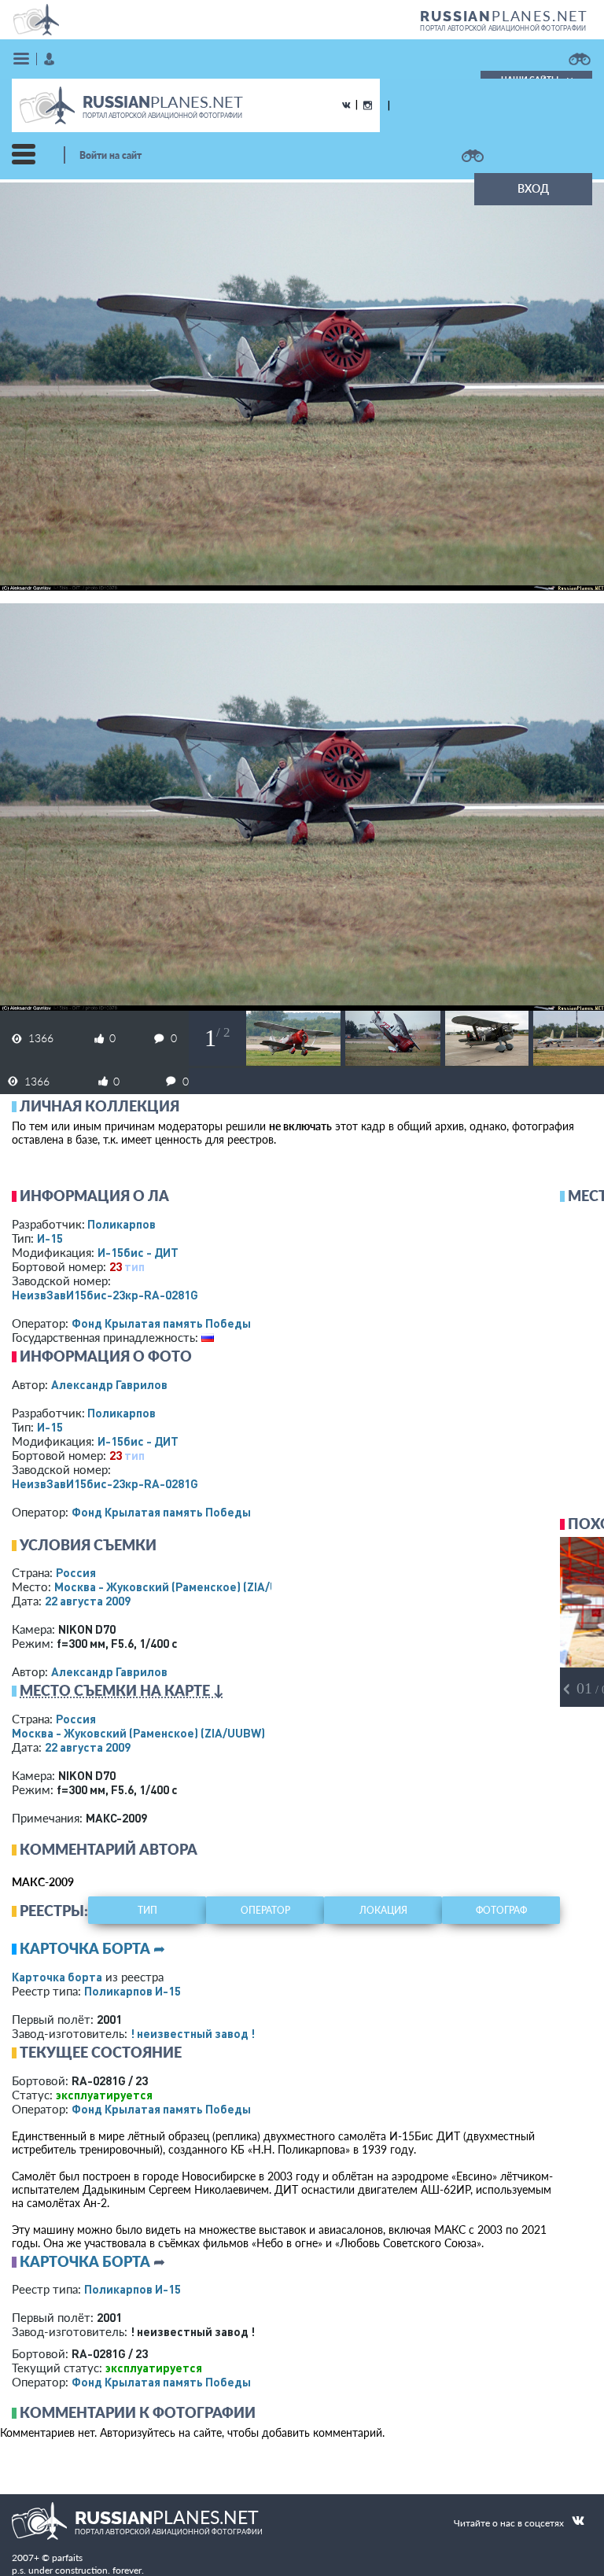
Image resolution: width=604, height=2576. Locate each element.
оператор (265, 1910)
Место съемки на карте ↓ (122, 1690)
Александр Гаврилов (109, 1384)
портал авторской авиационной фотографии (503, 28)
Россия (76, 1572)
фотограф (501, 1910)
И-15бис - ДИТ (138, 1252)
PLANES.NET (504, 16)
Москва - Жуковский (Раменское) (181, 1587)
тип (134, 1266)
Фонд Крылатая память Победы (161, 1323)
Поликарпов (122, 1224)
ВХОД (533, 188)
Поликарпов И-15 (133, 1991)
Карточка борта (57, 1977)
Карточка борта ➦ (92, 1948)
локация (383, 1910)
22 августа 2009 (88, 1601)
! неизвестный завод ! (193, 2033)
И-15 (50, 1238)
